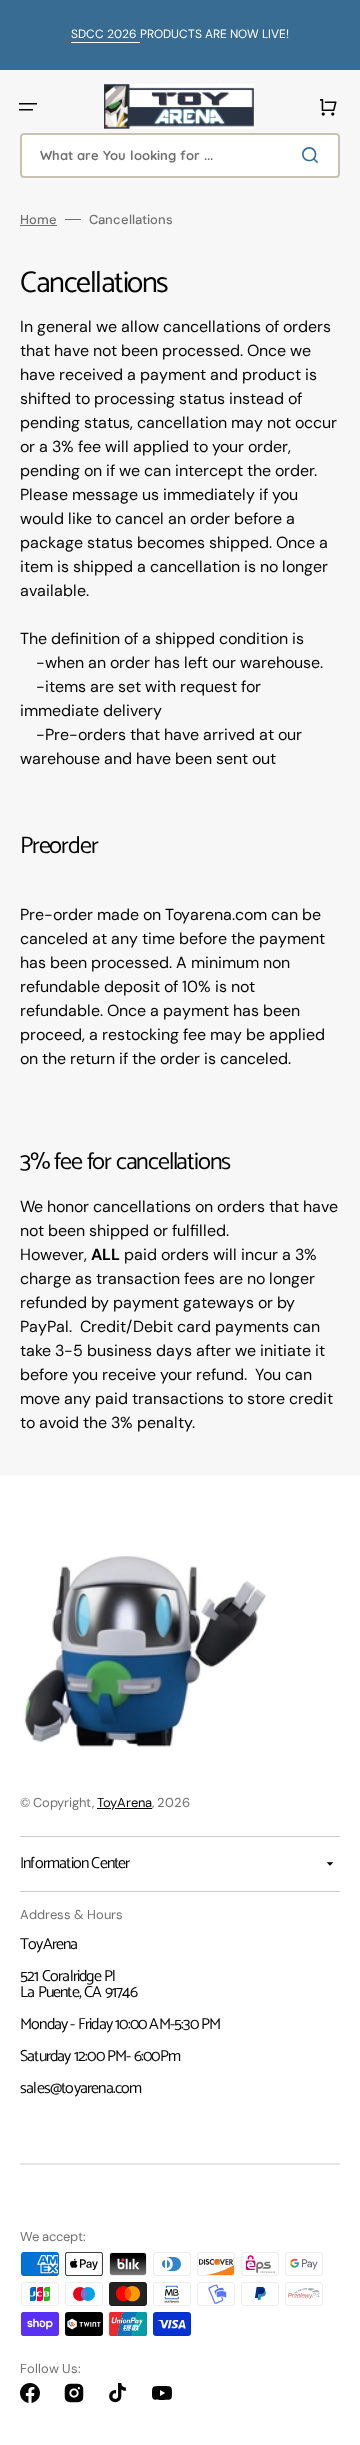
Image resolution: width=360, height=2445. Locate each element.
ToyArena (124, 1802)
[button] (28, 107)
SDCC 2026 (105, 34)
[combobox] (180, 155)
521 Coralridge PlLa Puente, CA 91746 (78, 1984)
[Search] (314, 155)
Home (38, 219)
